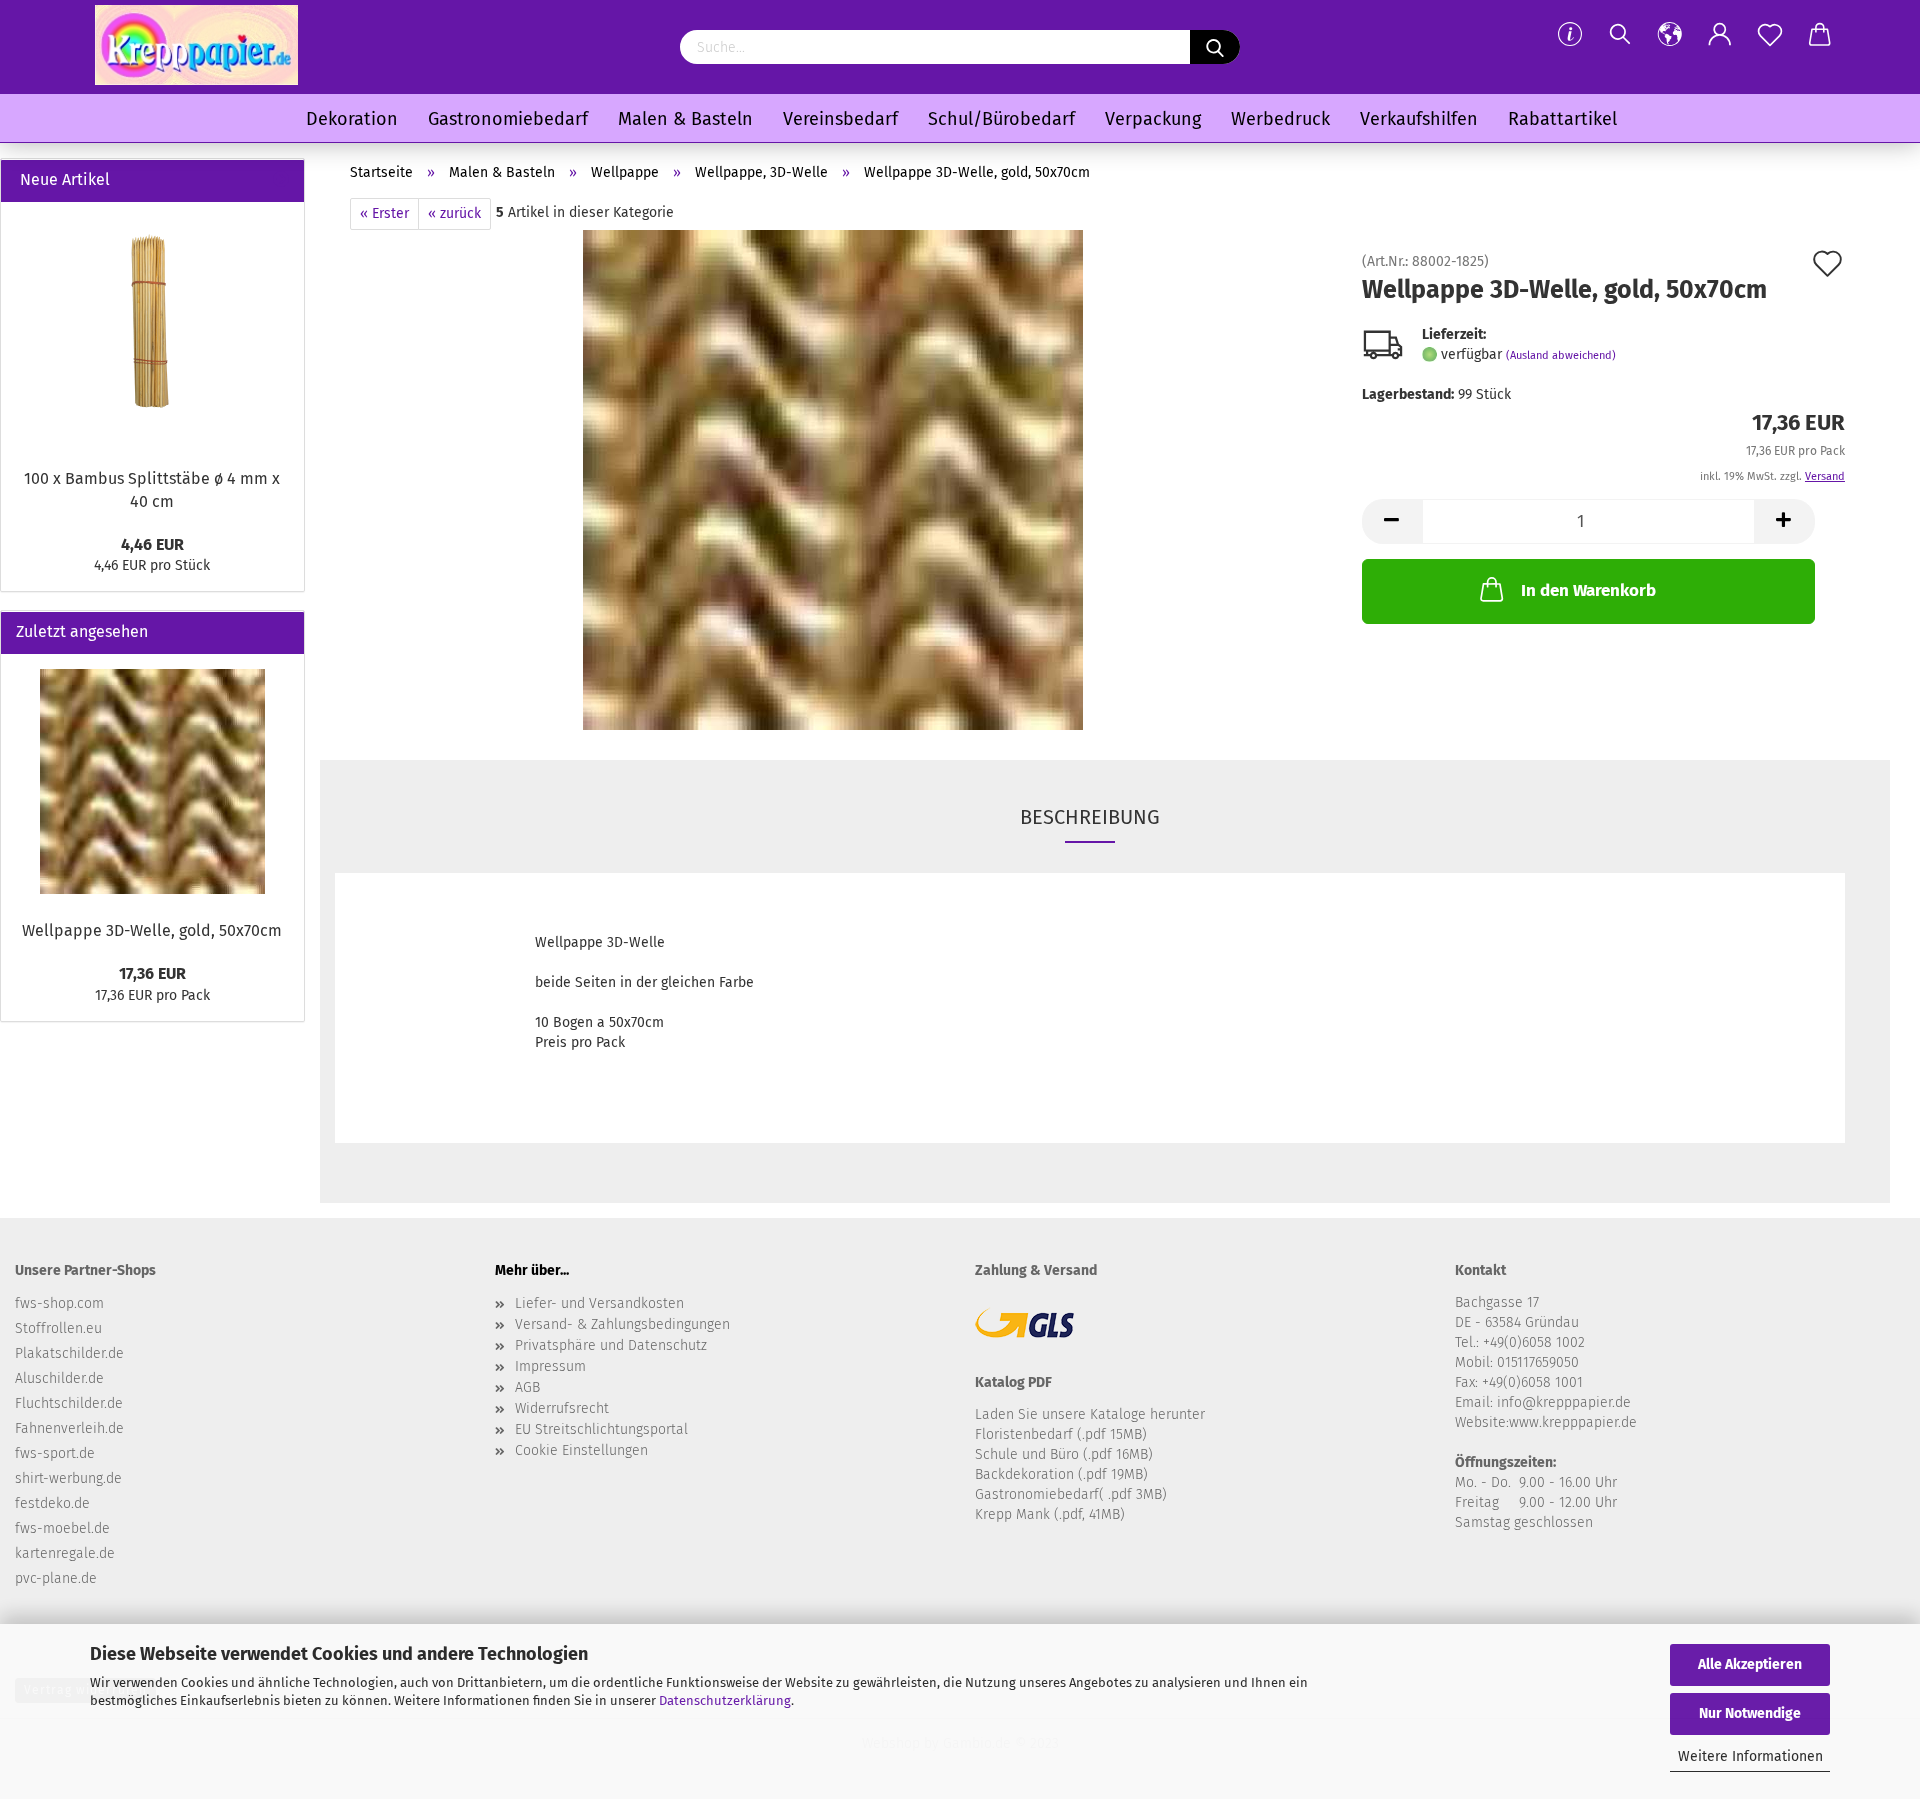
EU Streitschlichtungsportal (601, 1429)
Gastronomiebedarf (508, 119)
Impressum (550, 1366)
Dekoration (352, 119)
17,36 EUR (152, 973)
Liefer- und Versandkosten (599, 1303)
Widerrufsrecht (562, 1408)
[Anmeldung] (1720, 35)
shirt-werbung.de (68, 1478)
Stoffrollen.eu (58, 1328)
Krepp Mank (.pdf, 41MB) (1050, 1514)
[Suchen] (1620, 35)
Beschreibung (1090, 817)
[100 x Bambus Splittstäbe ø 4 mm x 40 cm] (152, 329)
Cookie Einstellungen (581, 1450)
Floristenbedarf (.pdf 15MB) (1061, 1434)
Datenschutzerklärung (725, 1700)
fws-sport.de (55, 1453)
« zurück (454, 213)
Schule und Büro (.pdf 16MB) (1064, 1454)
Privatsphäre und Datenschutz (611, 1345)
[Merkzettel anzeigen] (1770, 35)
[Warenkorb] (1820, 35)
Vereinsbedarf (840, 119)
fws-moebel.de (62, 1528)
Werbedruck (1280, 119)
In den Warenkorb (1588, 590)
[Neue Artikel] (281, 180)
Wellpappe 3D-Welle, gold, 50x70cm (152, 930)
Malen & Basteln (685, 119)
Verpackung (1153, 119)
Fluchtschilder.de (69, 1403)
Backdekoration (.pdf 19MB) (1061, 1474)
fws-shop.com (59, 1303)
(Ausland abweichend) (1561, 355)
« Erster (384, 213)
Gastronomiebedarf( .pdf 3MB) (1071, 1494)
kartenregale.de (65, 1553)
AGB (527, 1387)
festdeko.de (52, 1503)
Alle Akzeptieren (1750, 1664)
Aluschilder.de (59, 1378)
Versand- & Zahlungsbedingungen (622, 1324)
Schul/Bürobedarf (1001, 119)
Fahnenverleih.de (69, 1428)
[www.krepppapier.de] (196, 45)
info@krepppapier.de (1564, 1402)
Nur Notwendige (1750, 1713)
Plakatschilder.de (69, 1353)
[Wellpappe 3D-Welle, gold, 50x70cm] (833, 479)
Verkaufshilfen (1419, 119)
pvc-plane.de (56, 1578)
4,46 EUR (152, 544)
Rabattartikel (1562, 119)
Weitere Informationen (1750, 1756)
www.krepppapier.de (1573, 1422)
